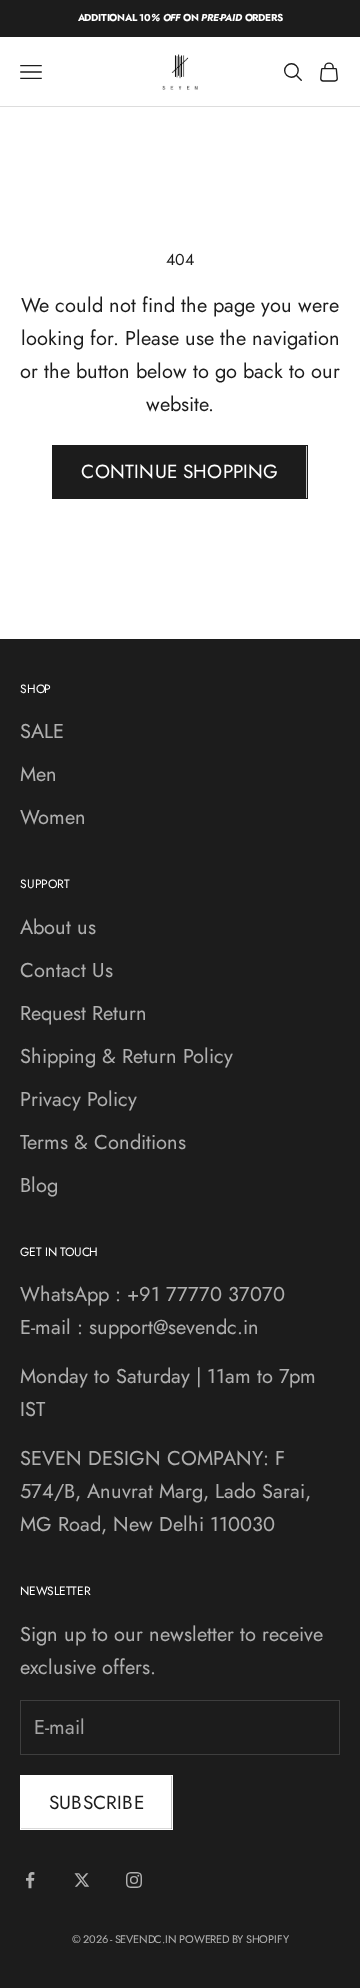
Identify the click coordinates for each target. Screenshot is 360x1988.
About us (58, 927)
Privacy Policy (78, 1099)
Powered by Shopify (233, 1939)
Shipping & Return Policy (126, 1056)
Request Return (83, 1013)
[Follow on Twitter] (82, 1880)
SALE (42, 731)
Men (38, 774)
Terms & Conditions (103, 1142)
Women (53, 817)
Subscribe (96, 1802)
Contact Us (66, 970)
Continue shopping (179, 471)
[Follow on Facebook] (30, 1880)
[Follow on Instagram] (134, 1880)
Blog (39, 1185)
